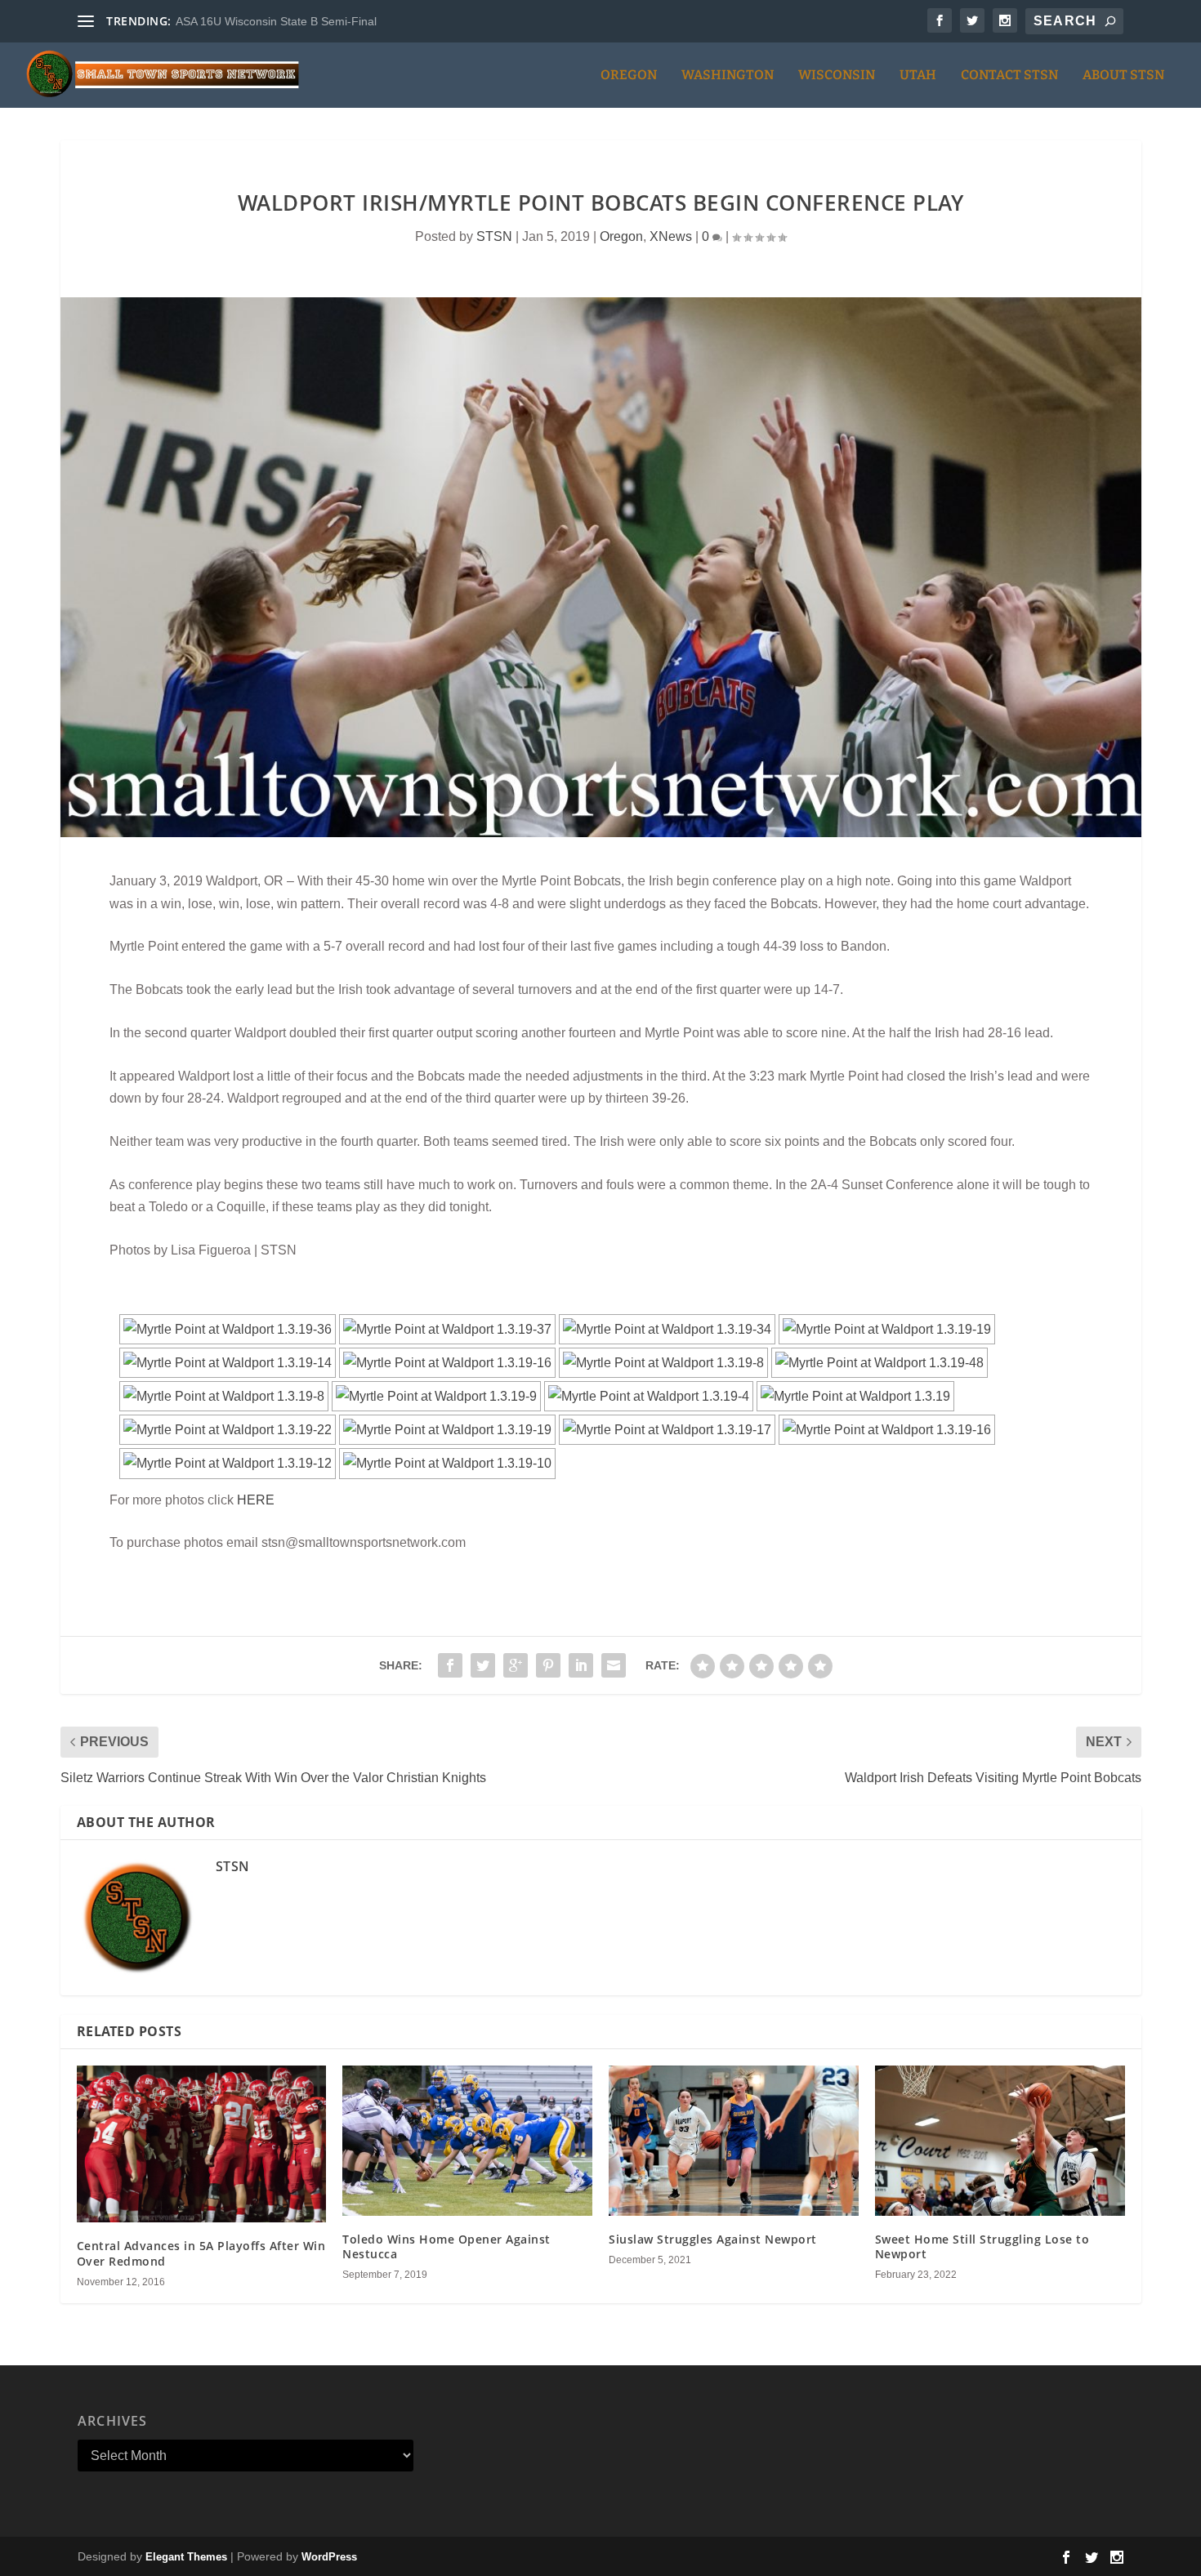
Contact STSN (1009, 76)
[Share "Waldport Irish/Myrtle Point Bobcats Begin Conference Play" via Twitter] (483, 1665)
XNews (671, 236)
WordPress (329, 2557)
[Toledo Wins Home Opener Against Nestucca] (467, 2140)
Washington (728, 76)
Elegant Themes (186, 2557)
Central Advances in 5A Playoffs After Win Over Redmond (201, 2253)
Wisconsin (837, 76)
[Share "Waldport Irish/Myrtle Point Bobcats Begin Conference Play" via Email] (614, 1665)
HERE (256, 1500)
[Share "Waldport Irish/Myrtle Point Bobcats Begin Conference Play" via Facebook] (450, 1665)
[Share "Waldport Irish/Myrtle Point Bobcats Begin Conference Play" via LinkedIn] (581, 1665)
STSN (494, 236)
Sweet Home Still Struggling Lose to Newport (982, 2246)
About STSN (1123, 76)
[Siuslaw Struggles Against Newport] (734, 2140)
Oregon (629, 76)
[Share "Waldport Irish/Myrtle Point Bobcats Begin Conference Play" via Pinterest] (548, 1665)
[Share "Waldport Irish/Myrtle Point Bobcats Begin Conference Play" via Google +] (516, 1665)
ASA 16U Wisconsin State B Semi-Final (276, 21)
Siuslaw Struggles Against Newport (713, 2239)
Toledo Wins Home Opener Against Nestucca (446, 2246)
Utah (918, 76)
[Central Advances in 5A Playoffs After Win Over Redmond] (202, 2144)
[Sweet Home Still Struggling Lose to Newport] (1000, 2140)
